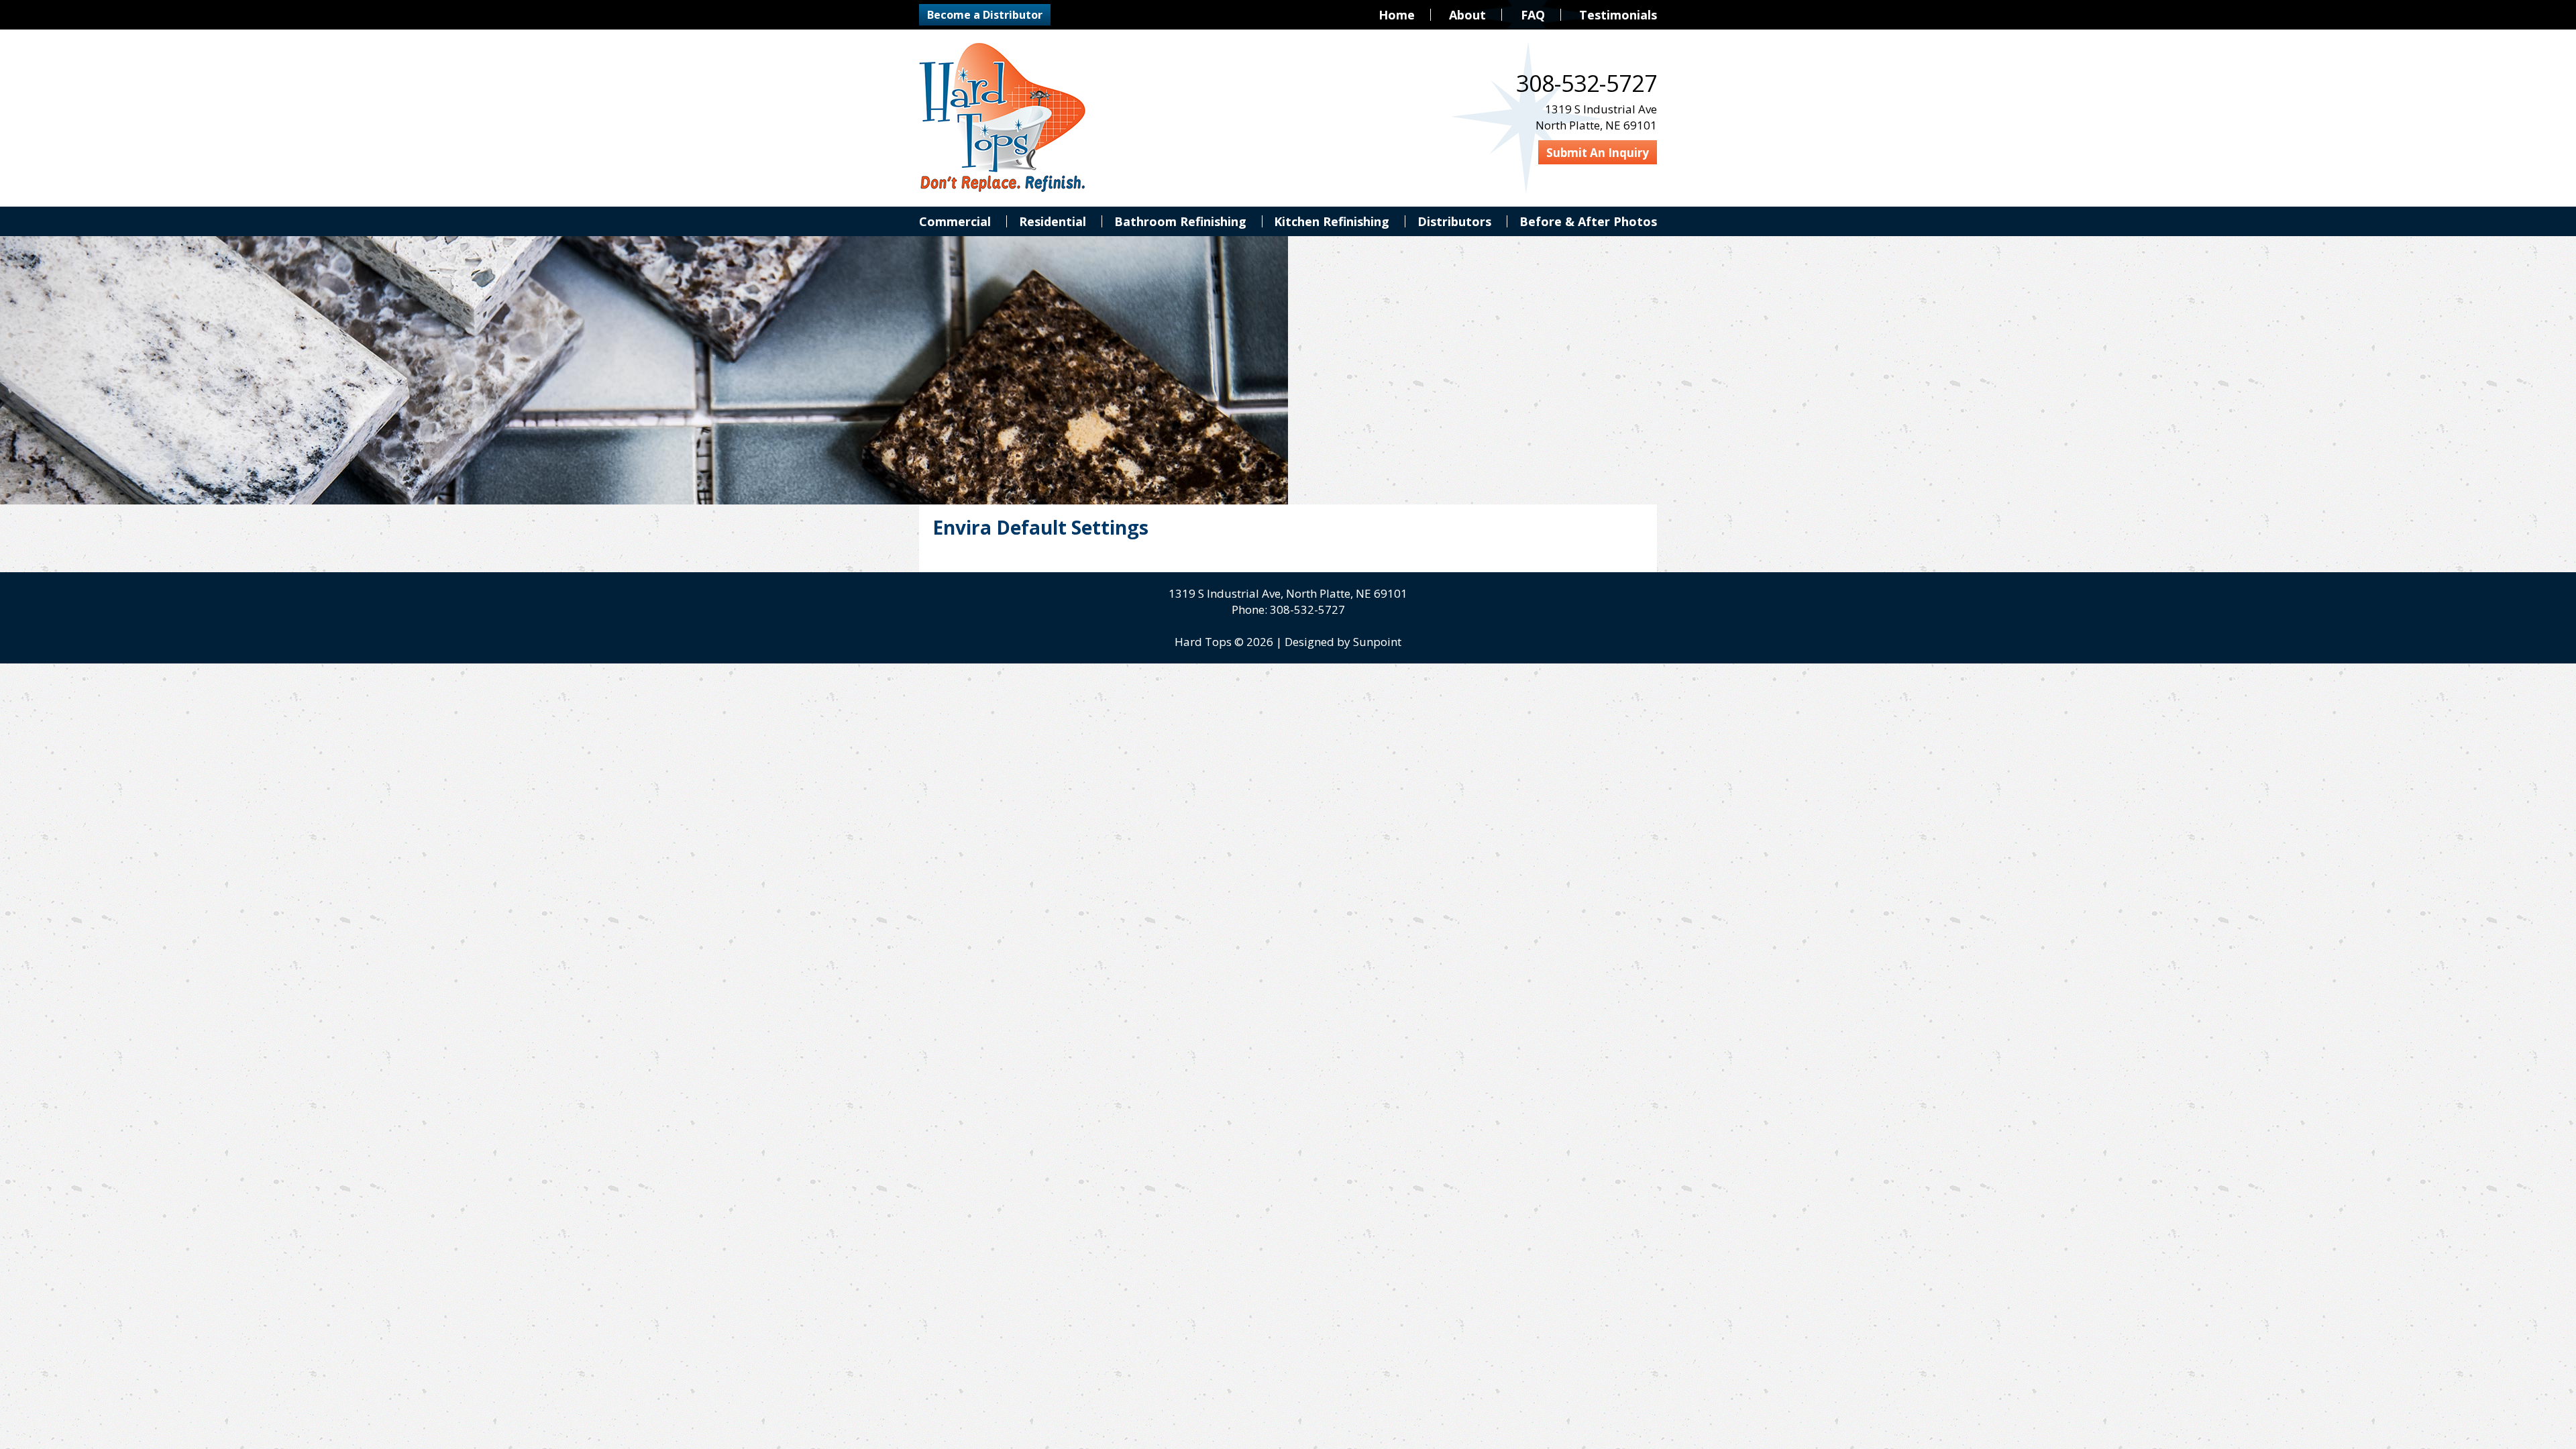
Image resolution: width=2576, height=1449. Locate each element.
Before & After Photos (1588, 221)
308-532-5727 (1307, 609)
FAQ (1533, 15)
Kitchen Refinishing (1332, 221)
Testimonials (1618, 15)
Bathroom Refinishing (1180, 221)
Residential (1053, 221)
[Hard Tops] (1003, 118)
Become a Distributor (985, 15)
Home (1397, 15)
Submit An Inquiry (1598, 153)
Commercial (955, 221)
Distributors (1454, 221)
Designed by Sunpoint (1343, 642)
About (1467, 15)
